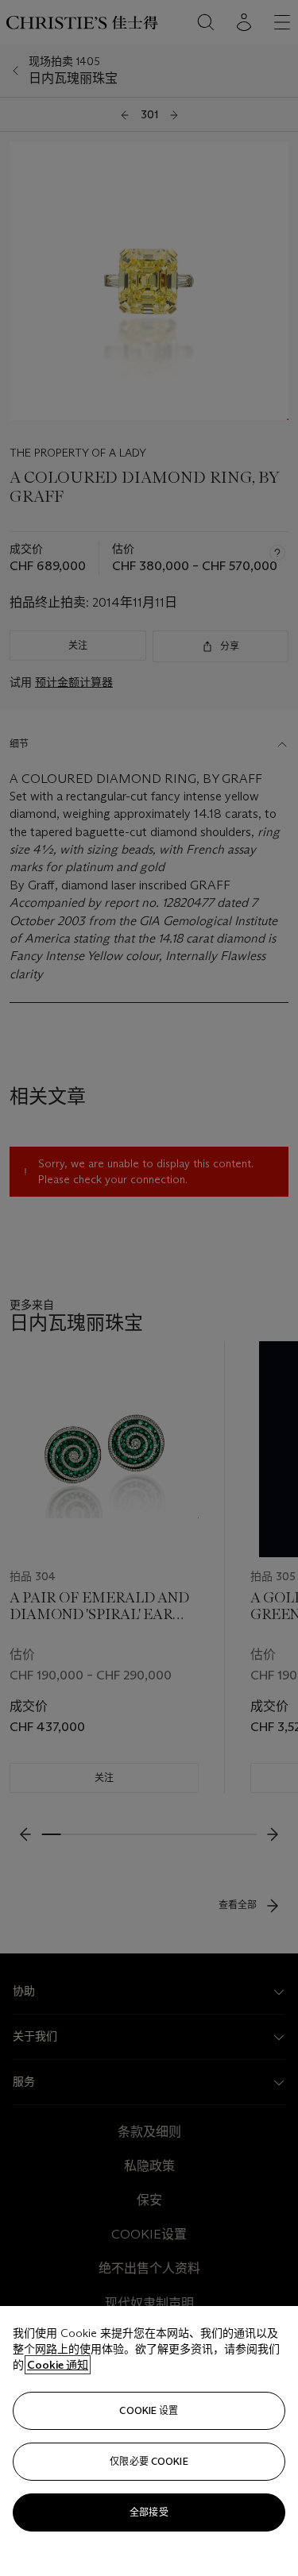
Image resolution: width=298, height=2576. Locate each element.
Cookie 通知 (58, 2365)
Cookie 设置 (149, 2410)
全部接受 (149, 2512)
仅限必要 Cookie (149, 2461)
